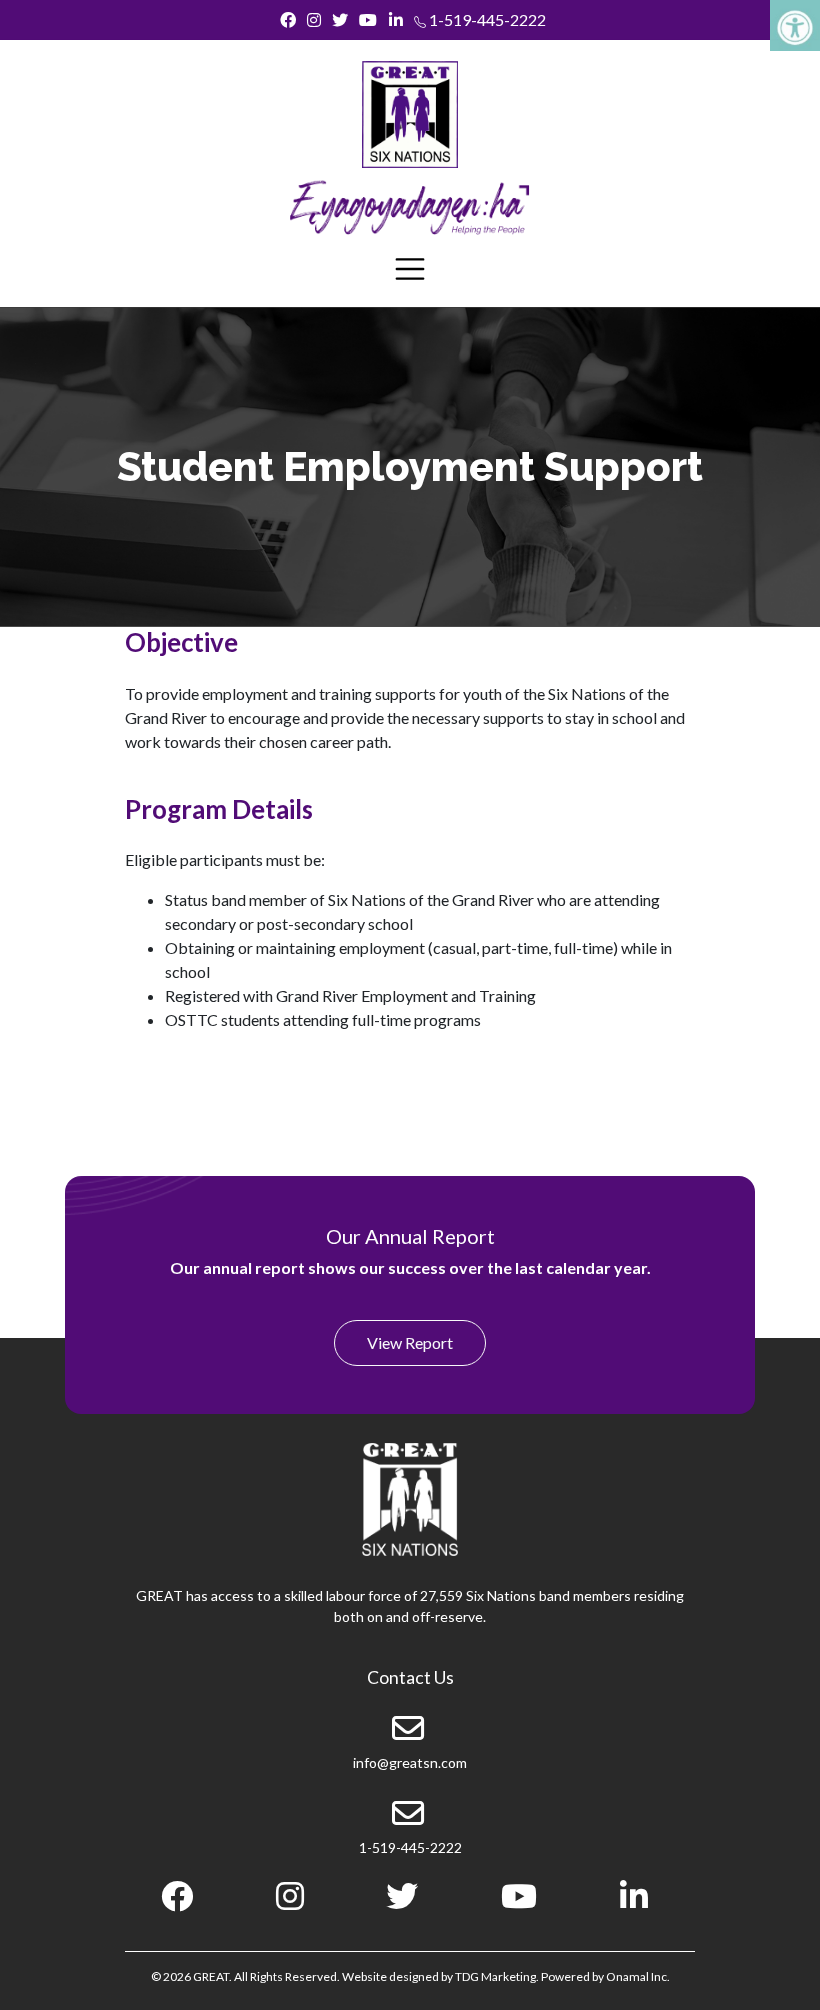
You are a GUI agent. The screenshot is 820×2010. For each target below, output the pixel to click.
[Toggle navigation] (410, 269)
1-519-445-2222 (486, 19)
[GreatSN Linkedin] (395, 20)
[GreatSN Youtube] (368, 20)
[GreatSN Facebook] (287, 20)
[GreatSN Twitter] (340, 20)
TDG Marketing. (497, 1976)
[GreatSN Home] (410, 114)
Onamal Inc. (638, 1976)
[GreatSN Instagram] (313, 20)
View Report (410, 1342)
